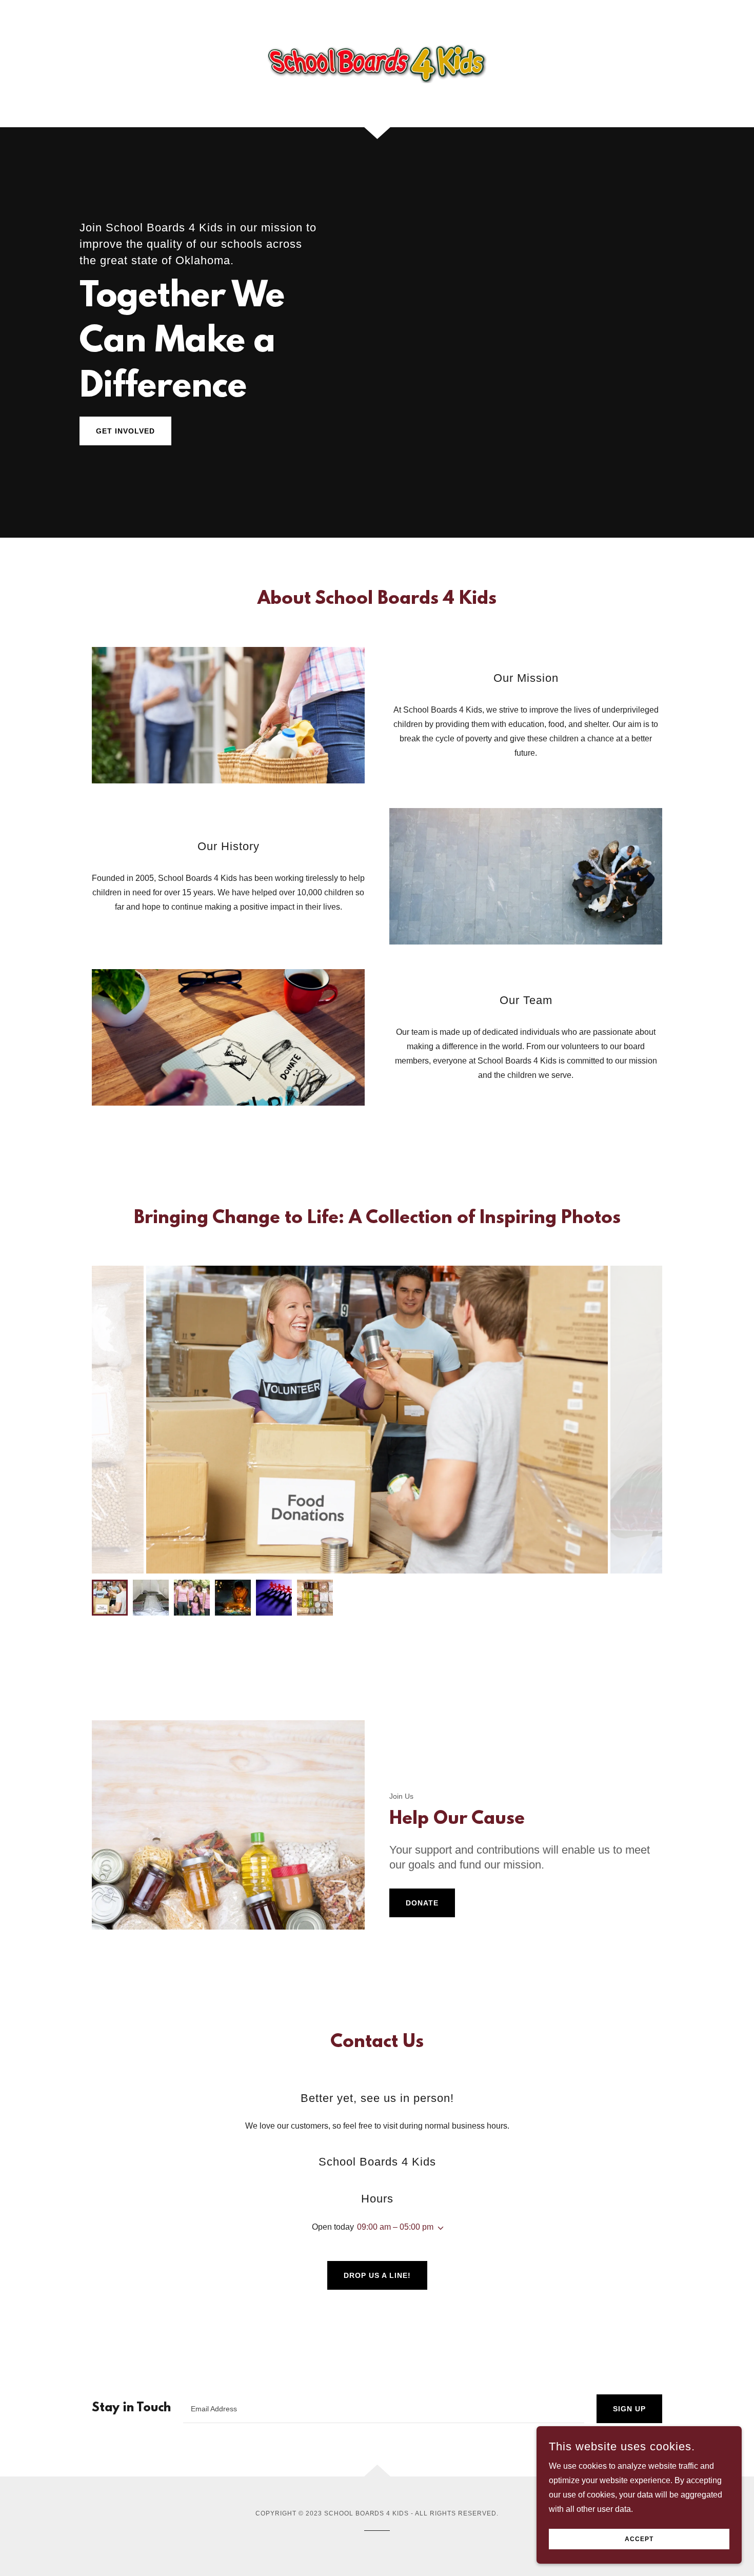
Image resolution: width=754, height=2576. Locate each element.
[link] (377, 63)
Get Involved (125, 431)
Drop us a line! (377, 2275)
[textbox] (384, 2409)
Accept (639, 2539)
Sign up (629, 2409)
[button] (439, 2228)
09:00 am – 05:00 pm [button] (395, 2227)
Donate (422, 1903)
